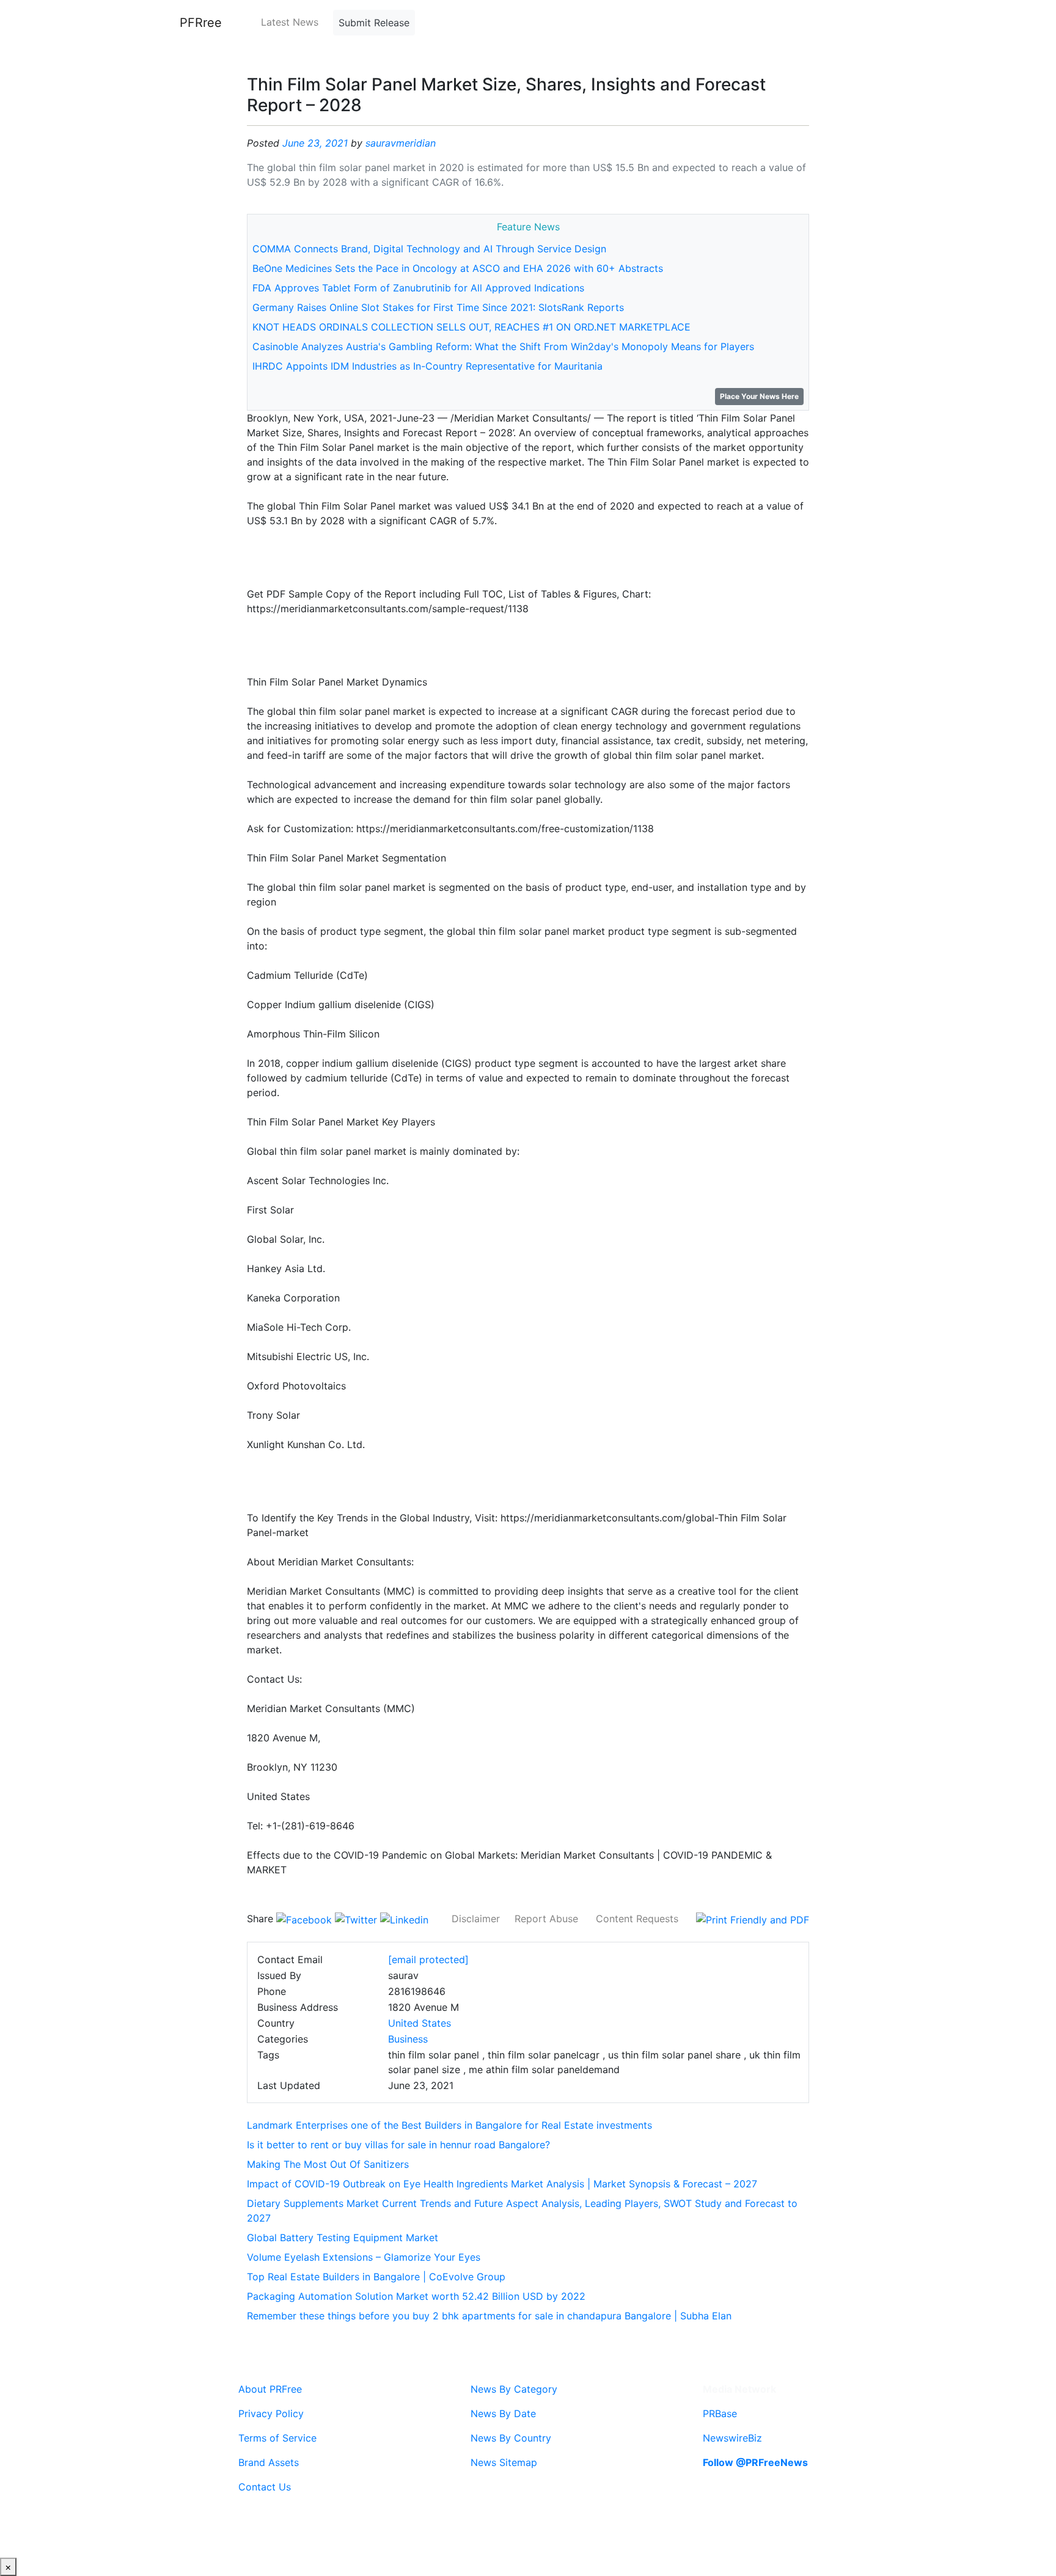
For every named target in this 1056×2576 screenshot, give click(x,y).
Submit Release (374, 23)
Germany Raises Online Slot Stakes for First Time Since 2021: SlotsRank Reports (438, 307)
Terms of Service (277, 2438)
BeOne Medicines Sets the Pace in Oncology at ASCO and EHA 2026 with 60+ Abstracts (458, 268)
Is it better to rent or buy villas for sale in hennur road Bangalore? (398, 2145)
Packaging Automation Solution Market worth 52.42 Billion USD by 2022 (416, 2296)
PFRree (201, 23)
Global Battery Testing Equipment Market (343, 2238)
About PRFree (270, 2389)
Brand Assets (269, 2462)
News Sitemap (504, 2462)
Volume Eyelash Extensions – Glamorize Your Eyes (364, 2257)
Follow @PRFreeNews (755, 2462)
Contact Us (265, 2487)
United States (420, 2023)
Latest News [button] (290, 22)
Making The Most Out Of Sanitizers (328, 2164)
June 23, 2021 (315, 143)
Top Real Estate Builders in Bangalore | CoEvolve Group (376, 2277)
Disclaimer (476, 1919)
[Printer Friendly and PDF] (753, 1919)
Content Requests (637, 1919)
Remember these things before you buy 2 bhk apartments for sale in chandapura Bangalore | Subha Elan (489, 2316)
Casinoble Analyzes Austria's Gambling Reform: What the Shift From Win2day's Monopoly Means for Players (503, 346)
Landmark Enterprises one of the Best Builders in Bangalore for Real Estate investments (449, 2125)
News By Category (514, 2389)
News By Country (511, 2438)
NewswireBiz (732, 2438)
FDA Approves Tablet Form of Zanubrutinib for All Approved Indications (418, 288)
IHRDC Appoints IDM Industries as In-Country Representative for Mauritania (427, 366)
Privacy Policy (271, 2413)
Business (408, 2039)
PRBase (720, 2413)
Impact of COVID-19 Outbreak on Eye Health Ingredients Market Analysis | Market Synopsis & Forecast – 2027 (502, 2184)
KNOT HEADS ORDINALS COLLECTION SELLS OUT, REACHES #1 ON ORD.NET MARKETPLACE (471, 327)
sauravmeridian (401, 143)
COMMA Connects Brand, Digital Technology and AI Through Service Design (429, 249)
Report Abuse (546, 1919)
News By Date (503, 2413)
